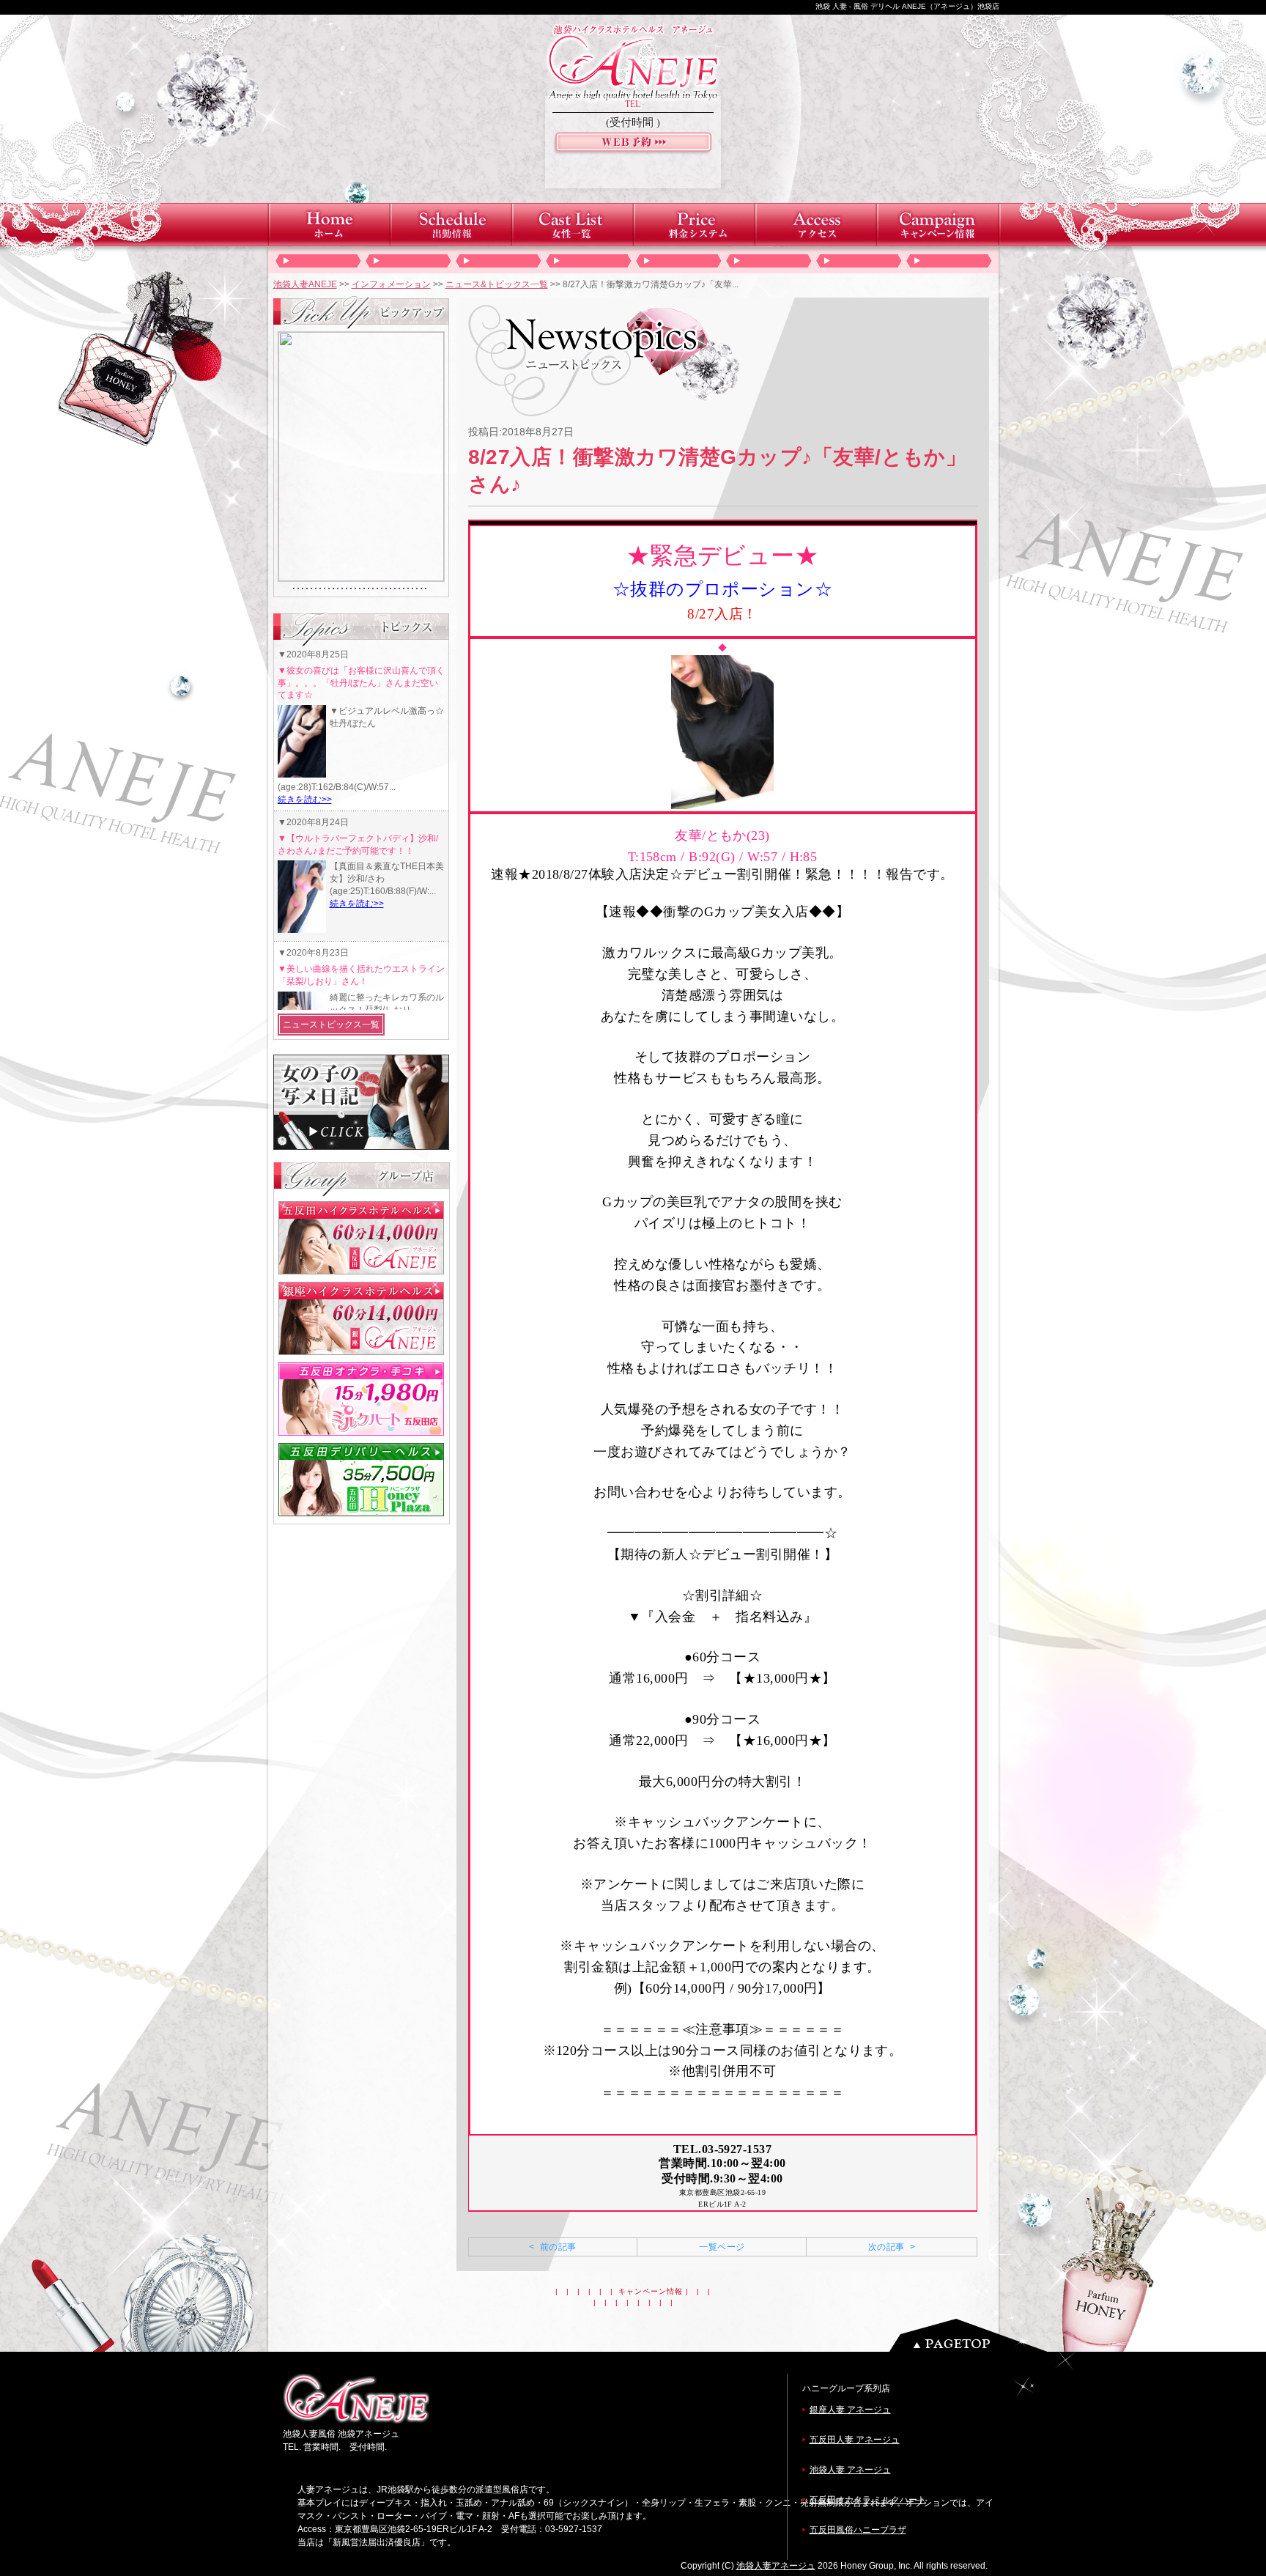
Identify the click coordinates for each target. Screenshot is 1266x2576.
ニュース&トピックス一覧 (497, 284)
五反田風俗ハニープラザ (858, 2530)
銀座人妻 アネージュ (850, 2410)
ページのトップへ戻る (972, 2335)
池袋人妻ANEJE (305, 284)
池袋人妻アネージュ (776, 2566)
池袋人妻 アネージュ (850, 2470)
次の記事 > (892, 2247)
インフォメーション (391, 284)
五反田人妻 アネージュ (855, 2440)
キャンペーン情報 (651, 2291)
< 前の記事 (552, 2247)
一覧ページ (722, 2247)
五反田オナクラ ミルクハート (868, 2500)
